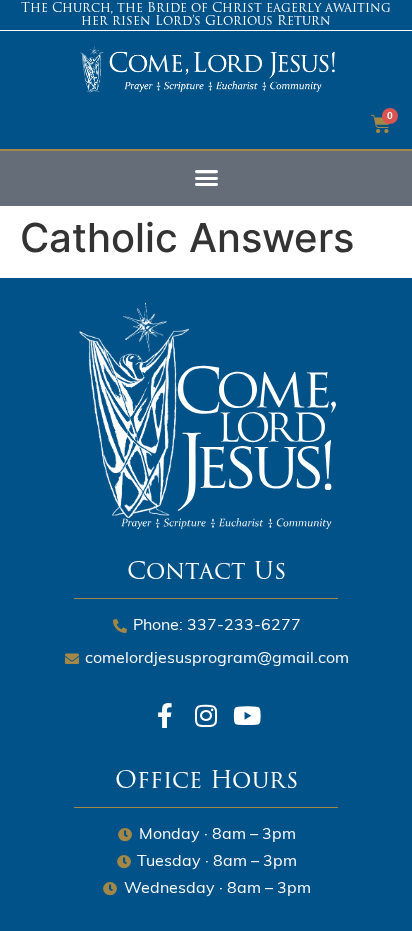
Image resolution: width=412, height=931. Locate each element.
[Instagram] (206, 715)
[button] (206, 178)
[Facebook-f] (165, 715)
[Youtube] (247, 715)
